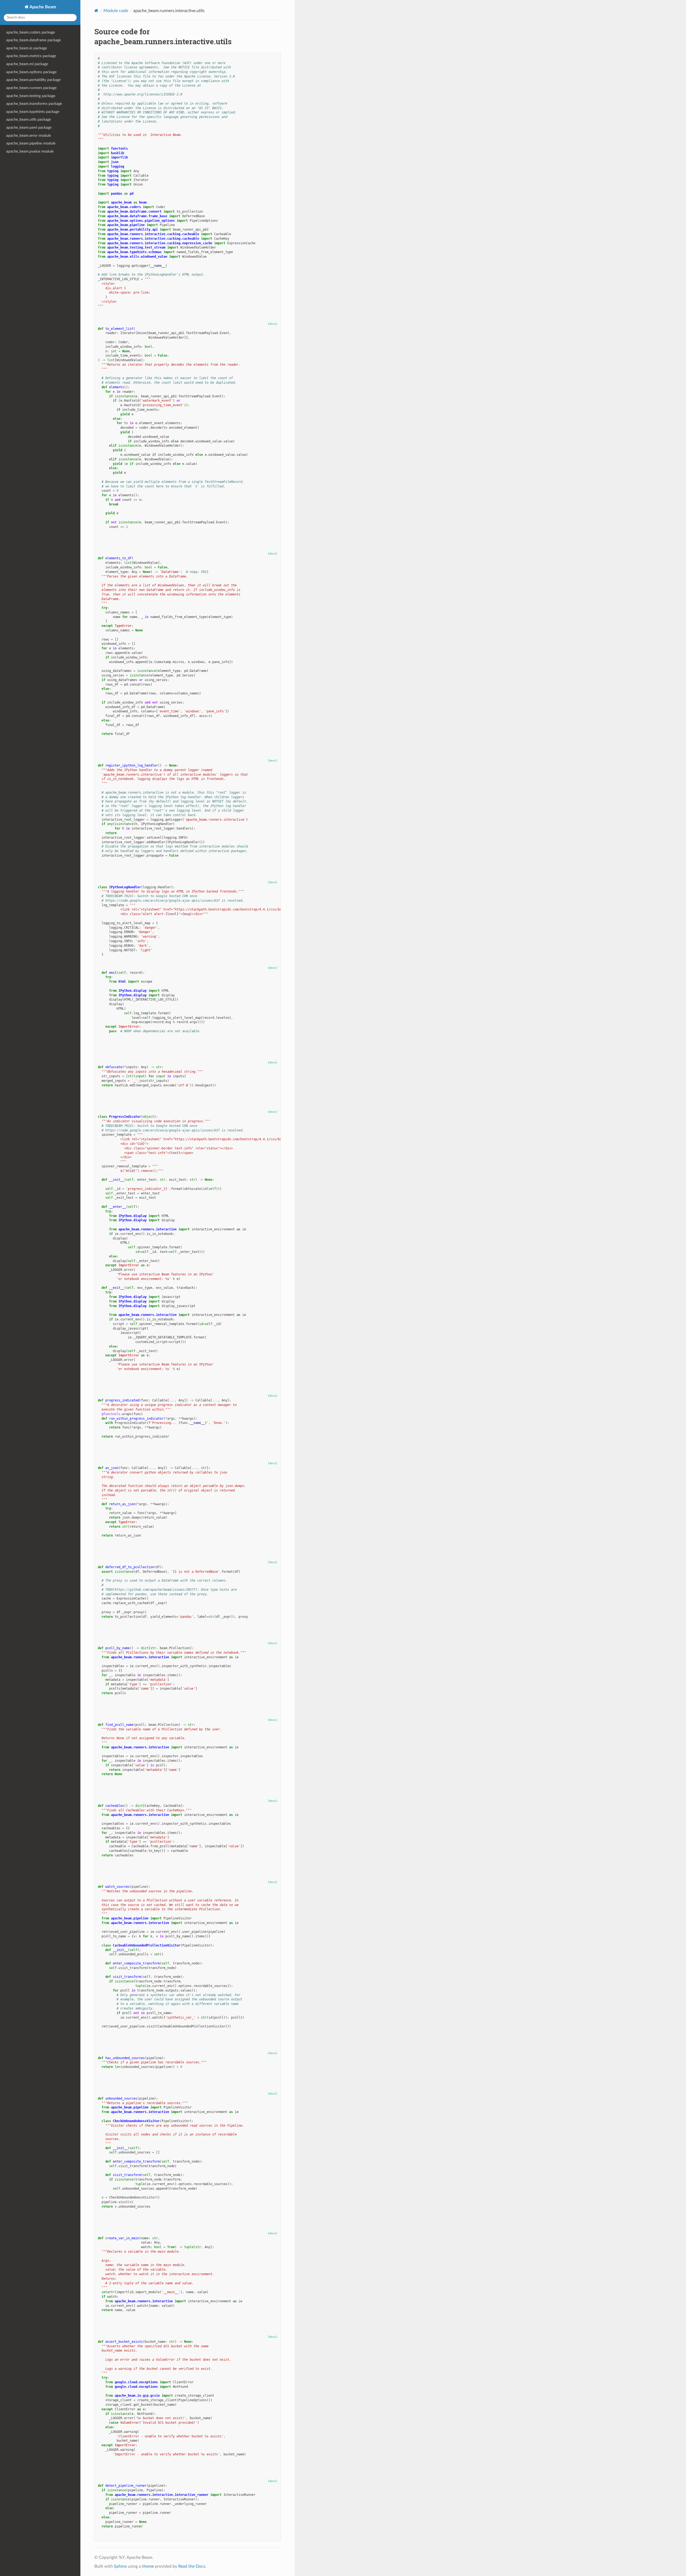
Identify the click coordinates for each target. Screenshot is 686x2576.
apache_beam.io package (27, 48)
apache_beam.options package (31, 72)
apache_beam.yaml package (29, 127)
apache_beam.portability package (33, 80)
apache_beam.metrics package (31, 56)
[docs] (273, 324)
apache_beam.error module (29, 136)
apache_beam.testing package (31, 96)
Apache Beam (42, 7)
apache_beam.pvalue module (30, 151)
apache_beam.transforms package (34, 104)
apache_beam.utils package (29, 119)
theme (148, 2566)
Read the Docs (192, 2566)
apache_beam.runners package (31, 88)
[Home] (96, 11)
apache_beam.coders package (31, 32)
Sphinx (120, 2566)
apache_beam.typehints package (33, 112)
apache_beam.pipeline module (31, 143)
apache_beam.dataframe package (33, 40)
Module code (116, 11)
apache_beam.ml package (27, 64)
